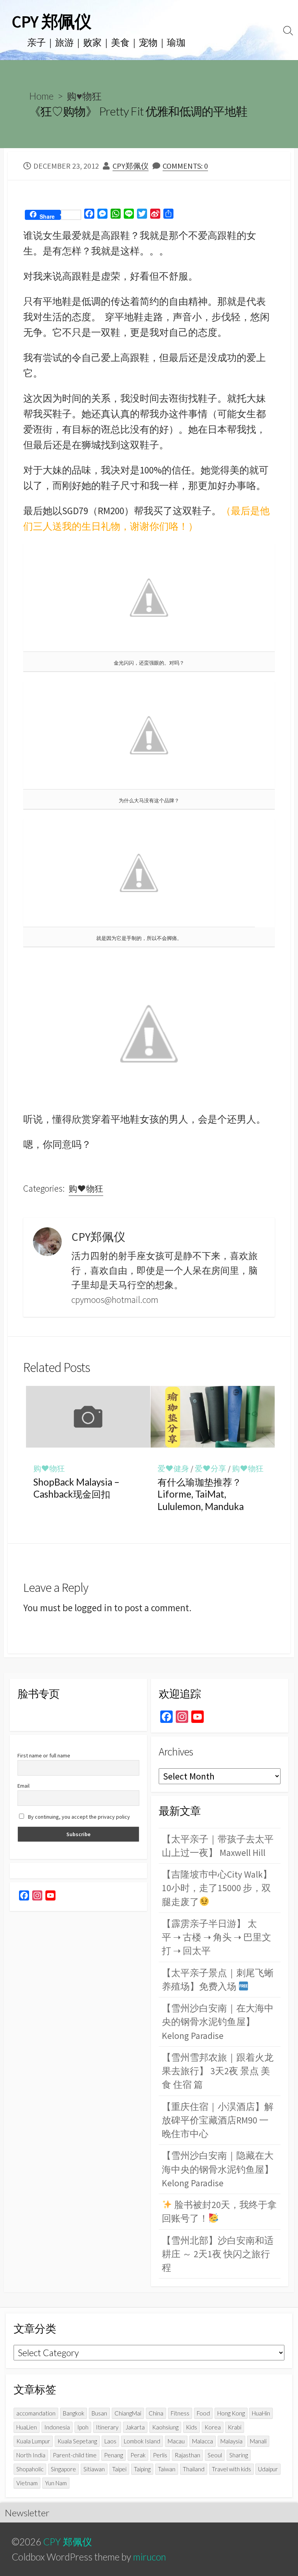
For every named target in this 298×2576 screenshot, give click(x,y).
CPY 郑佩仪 (68, 2542)
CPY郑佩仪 (131, 166)
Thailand (194, 2469)
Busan (99, 2413)
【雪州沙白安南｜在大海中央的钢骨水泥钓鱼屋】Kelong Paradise (218, 2022)
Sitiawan (94, 2469)
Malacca (203, 2441)
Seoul (215, 2455)
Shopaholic (30, 2469)
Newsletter (27, 2513)
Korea (213, 2427)
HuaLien (27, 2427)
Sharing (239, 2455)
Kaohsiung (165, 2427)
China (156, 2413)
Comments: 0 (185, 166)
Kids (191, 2427)
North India (31, 2455)
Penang (113, 2455)
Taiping (142, 2469)
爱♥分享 (211, 1469)
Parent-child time (75, 2455)
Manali (258, 2441)
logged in (93, 1608)
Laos (110, 2441)
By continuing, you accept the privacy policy (78, 1817)
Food (203, 2413)
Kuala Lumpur (33, 2441)
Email (23, 1786)
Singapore (63, 2469)
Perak (138, 2455)
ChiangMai (128, 2413)
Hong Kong (231, 2413)
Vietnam (27, 2483)
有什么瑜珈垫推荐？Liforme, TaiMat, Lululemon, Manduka (201, 1494)
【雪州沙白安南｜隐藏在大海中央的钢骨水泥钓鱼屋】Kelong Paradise (218, 2169)
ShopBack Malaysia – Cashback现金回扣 (76, 1488)
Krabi (235, 2427)
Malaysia (231, 2441)
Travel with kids (231, 2469)
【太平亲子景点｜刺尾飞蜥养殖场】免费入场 (218, 1980)
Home (41, 96)
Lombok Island (142, 2441)
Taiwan (167, 2469)
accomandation (36, 2413)
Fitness (180, 2413)
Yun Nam (56, 2483)
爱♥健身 (173, 1469)
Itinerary (107, 2427)
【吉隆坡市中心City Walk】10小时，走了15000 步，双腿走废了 (217, 1888)
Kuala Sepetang (77, 2441)
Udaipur (268, 2469)
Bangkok (74, 2413)
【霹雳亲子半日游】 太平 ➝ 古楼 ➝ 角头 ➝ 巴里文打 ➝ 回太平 (217, 1937)
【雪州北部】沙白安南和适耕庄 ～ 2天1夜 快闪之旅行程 (218, 2254)
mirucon (150, 2557)
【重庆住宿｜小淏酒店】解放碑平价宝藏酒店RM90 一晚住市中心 (218, 2120)
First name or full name (44, 1755)
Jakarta (135, 2427)
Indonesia (57, 2427)
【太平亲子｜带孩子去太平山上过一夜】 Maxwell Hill (218, 1846)
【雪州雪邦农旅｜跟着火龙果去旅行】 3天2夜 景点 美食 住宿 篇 (218, 2071)
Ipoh (83, 2427)
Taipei (119, 2469)
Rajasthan (187, 2455)
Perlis (160, 2455)
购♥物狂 (84, 96)
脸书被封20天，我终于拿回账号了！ (219, 2211)
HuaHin (261, 2413)
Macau (176, 2441)
